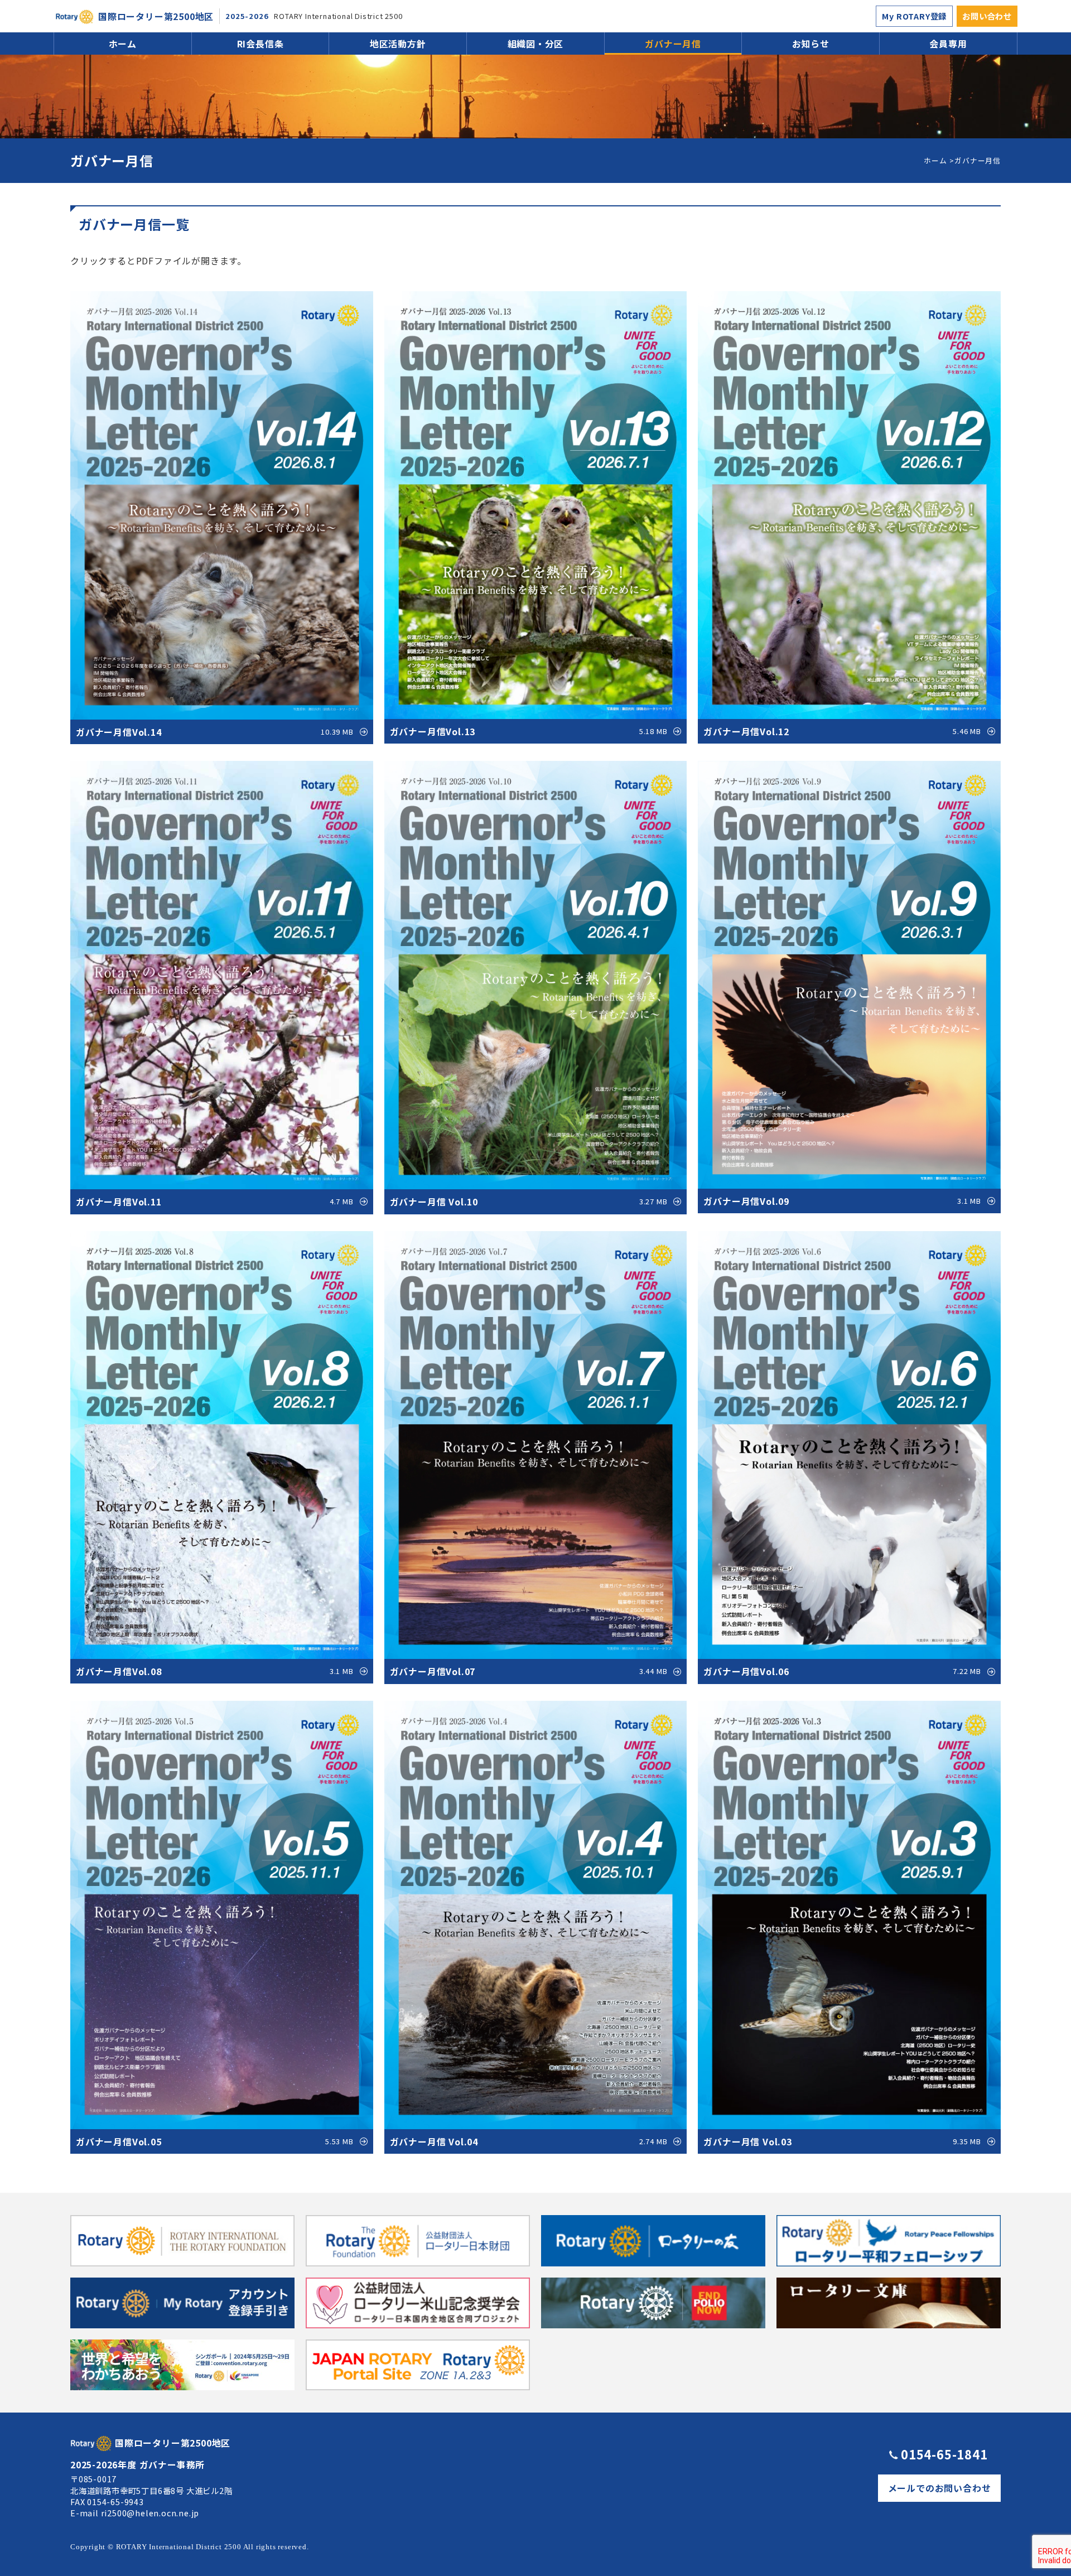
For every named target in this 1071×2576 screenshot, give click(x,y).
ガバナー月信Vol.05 (215, 2141)
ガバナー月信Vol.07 (529, 1671)
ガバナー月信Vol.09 (842, 1201)
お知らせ (811, 44)
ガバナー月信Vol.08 (215, 1671)
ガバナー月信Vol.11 (215, 1202)
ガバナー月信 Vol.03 (842, 2141)
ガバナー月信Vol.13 (529, 731)
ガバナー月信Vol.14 (215, 732)
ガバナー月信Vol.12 (842, 731)
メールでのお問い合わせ (940, 2488)
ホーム (123, 44)
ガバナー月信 (673, 44)
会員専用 (948, 44)
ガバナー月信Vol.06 (842, 1671)
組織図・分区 (536, 44)
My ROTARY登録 (914, 16)
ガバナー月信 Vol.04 (529, 2141)
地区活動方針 (398, 44)
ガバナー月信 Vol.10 (529, 1202)
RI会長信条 (260, 44)
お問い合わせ (987, 16)
